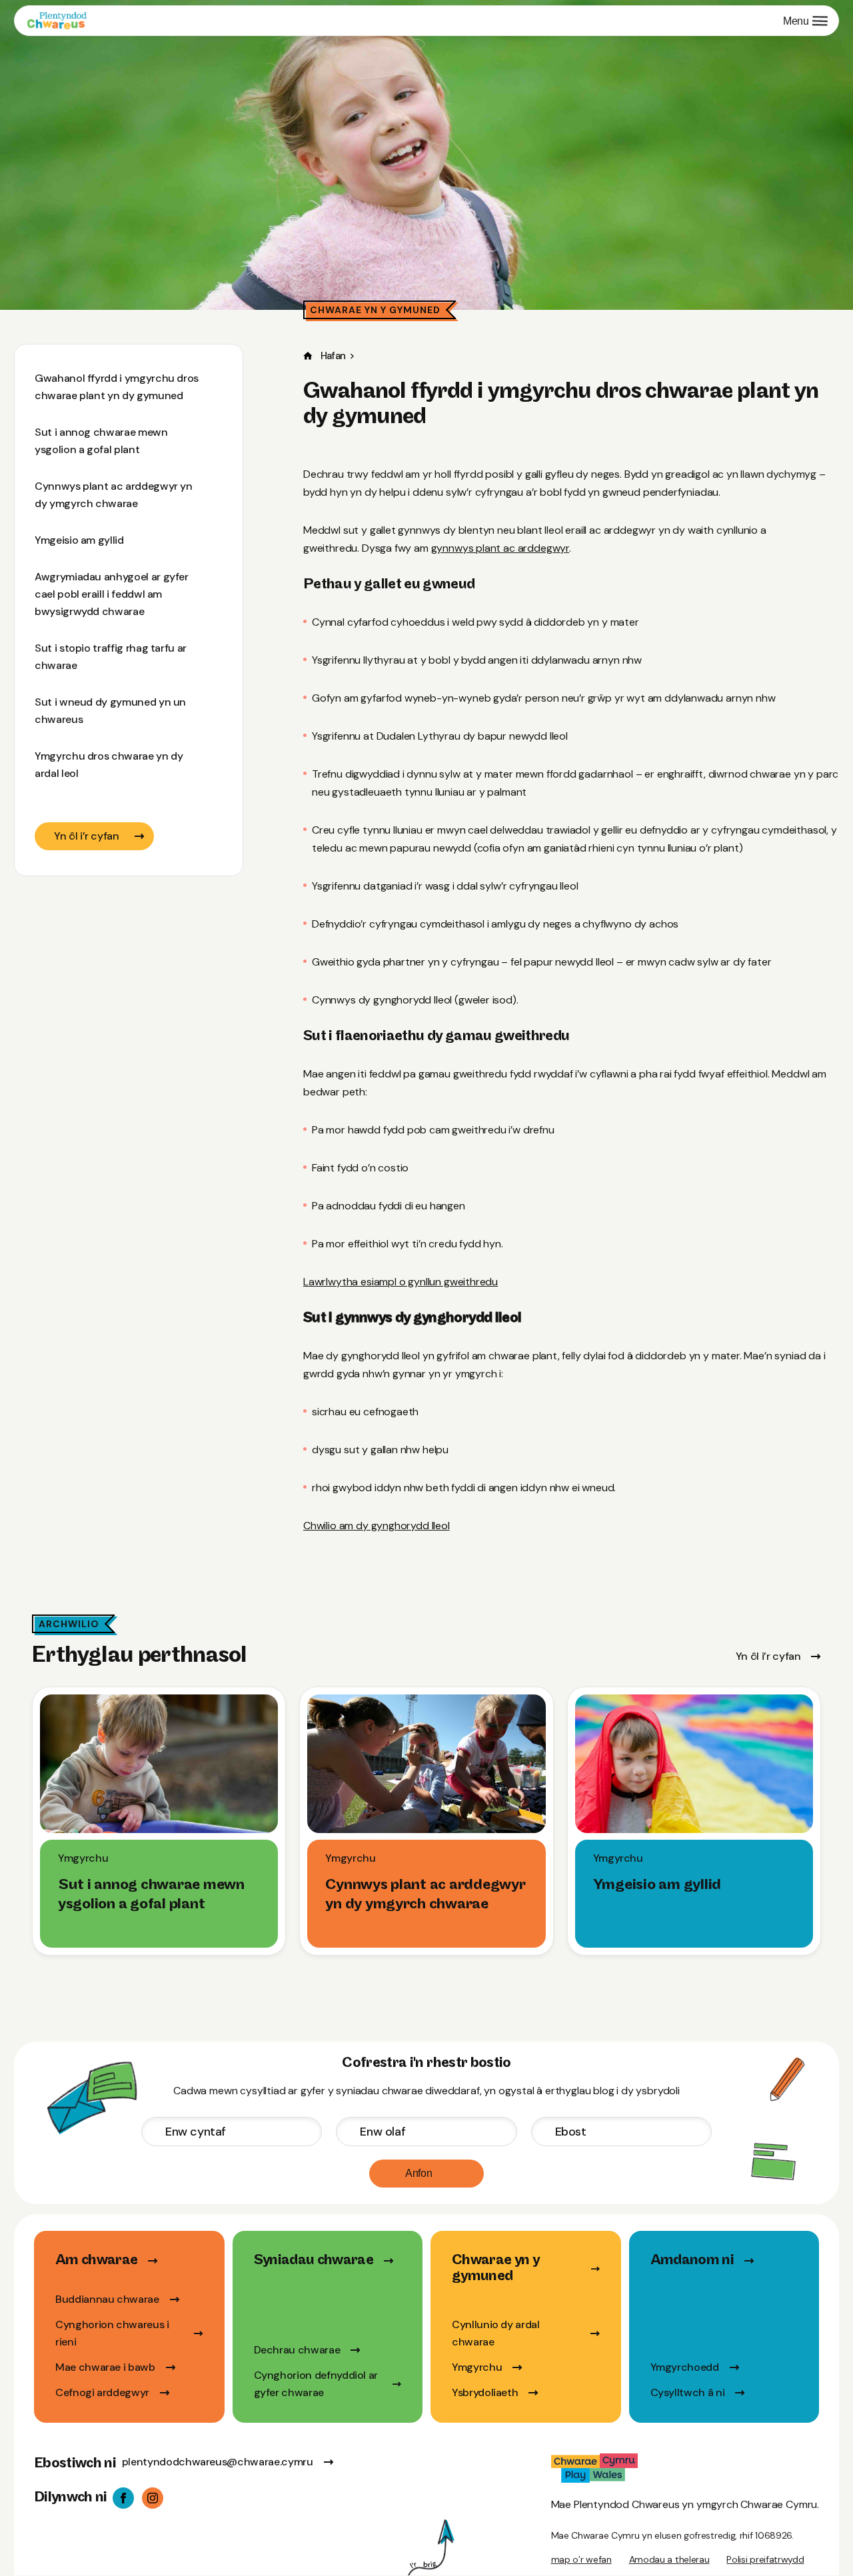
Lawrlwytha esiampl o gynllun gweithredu (401, 1282)
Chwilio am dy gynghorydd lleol (377, 1526)
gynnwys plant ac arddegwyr (500, 548)
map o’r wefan (581, 2559)
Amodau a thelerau (669, 2559)
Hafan (333, 356)
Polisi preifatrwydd (765, 2559)
